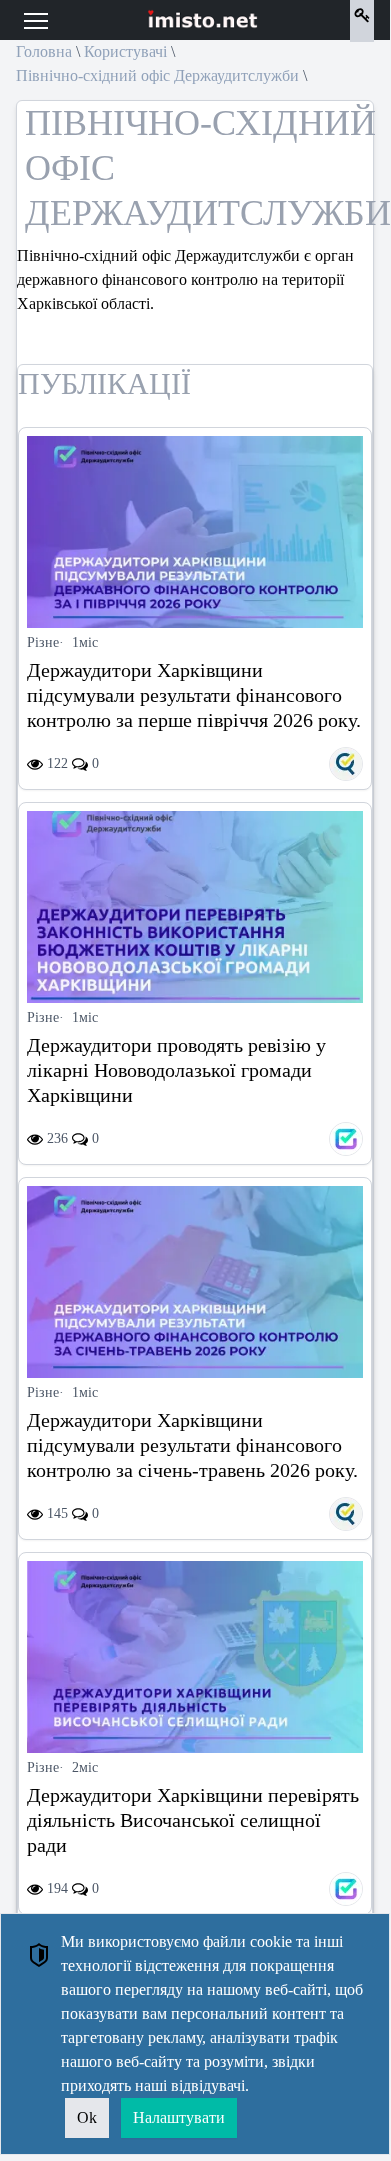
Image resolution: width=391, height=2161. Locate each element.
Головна (44, 51)
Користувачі (125, 51)
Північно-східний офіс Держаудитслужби (157, 75)
